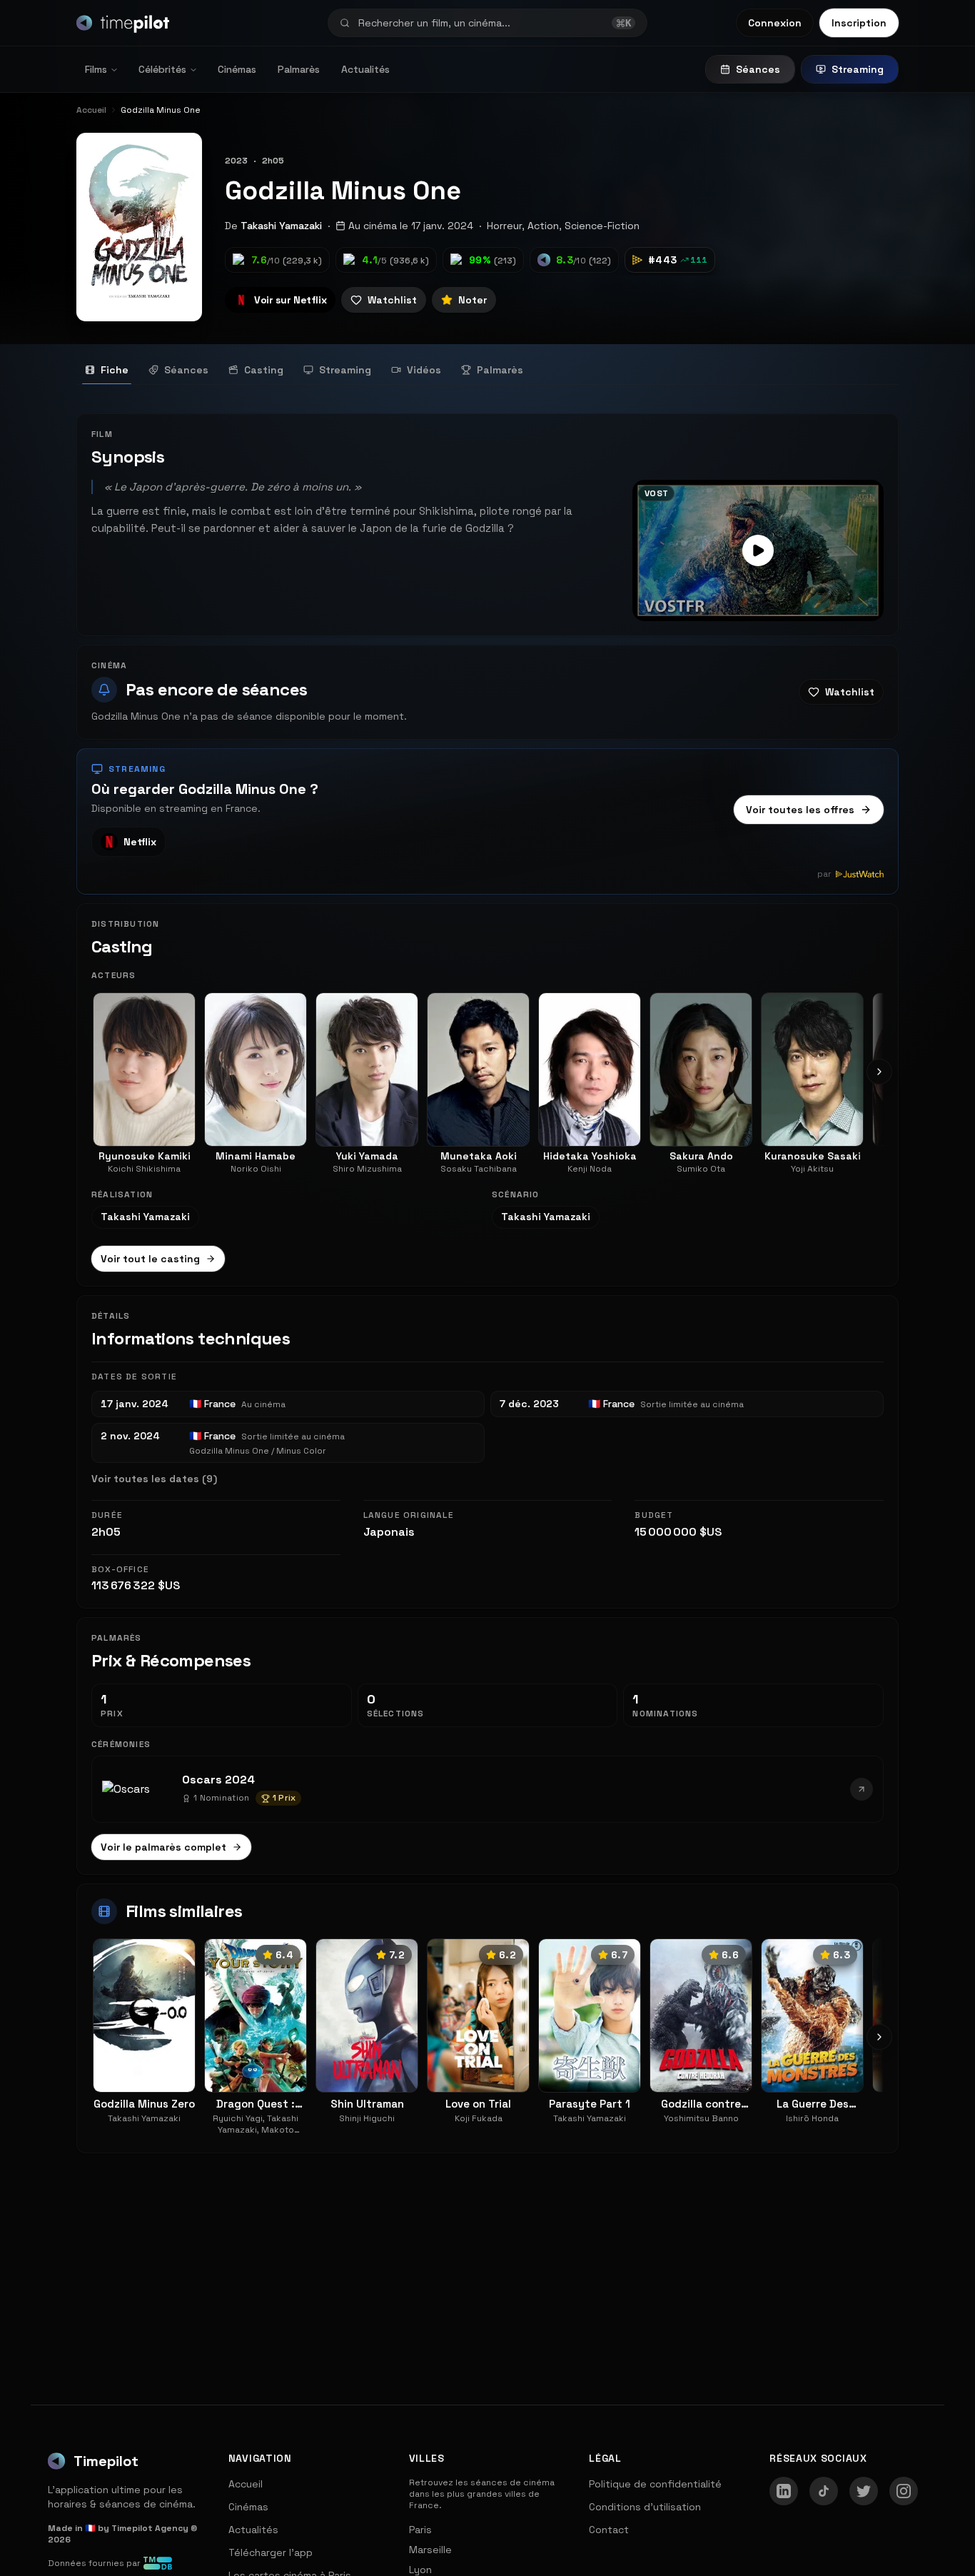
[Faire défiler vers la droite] (879, 1072)
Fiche (115, 370)
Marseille (430, 2550)
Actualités (365, 69)
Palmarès (299, 69)
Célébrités (162, 69)
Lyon (420, 2570)
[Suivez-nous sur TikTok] (824, 2491)
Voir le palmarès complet (163, 1847)
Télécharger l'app (271, 2552)
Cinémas (237, 69)
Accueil (246, 2484)
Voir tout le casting (150, 1259)
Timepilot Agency (150, 2528)
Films (96, 69)
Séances (758, 69)
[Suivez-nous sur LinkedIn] (784, 2491)
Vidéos (424, 370)
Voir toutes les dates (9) (154, 1479)
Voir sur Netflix (290, 300)
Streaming (858, 69)
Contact (609, 2530)
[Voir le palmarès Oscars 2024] (862, 1789)
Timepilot (106, 2461)
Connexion (775, 23)
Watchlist (392, 300)
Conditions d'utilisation (645, 2507)
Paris (420, 2530)
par (824, 874)
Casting (264, 370)
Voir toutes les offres (800, 810)
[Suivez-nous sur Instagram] (904, 2491)
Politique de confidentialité (655, 2484)
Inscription (859, 23)
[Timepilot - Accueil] (123, 23)
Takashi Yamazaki (281, 226)
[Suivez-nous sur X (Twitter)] (864, 2491)
